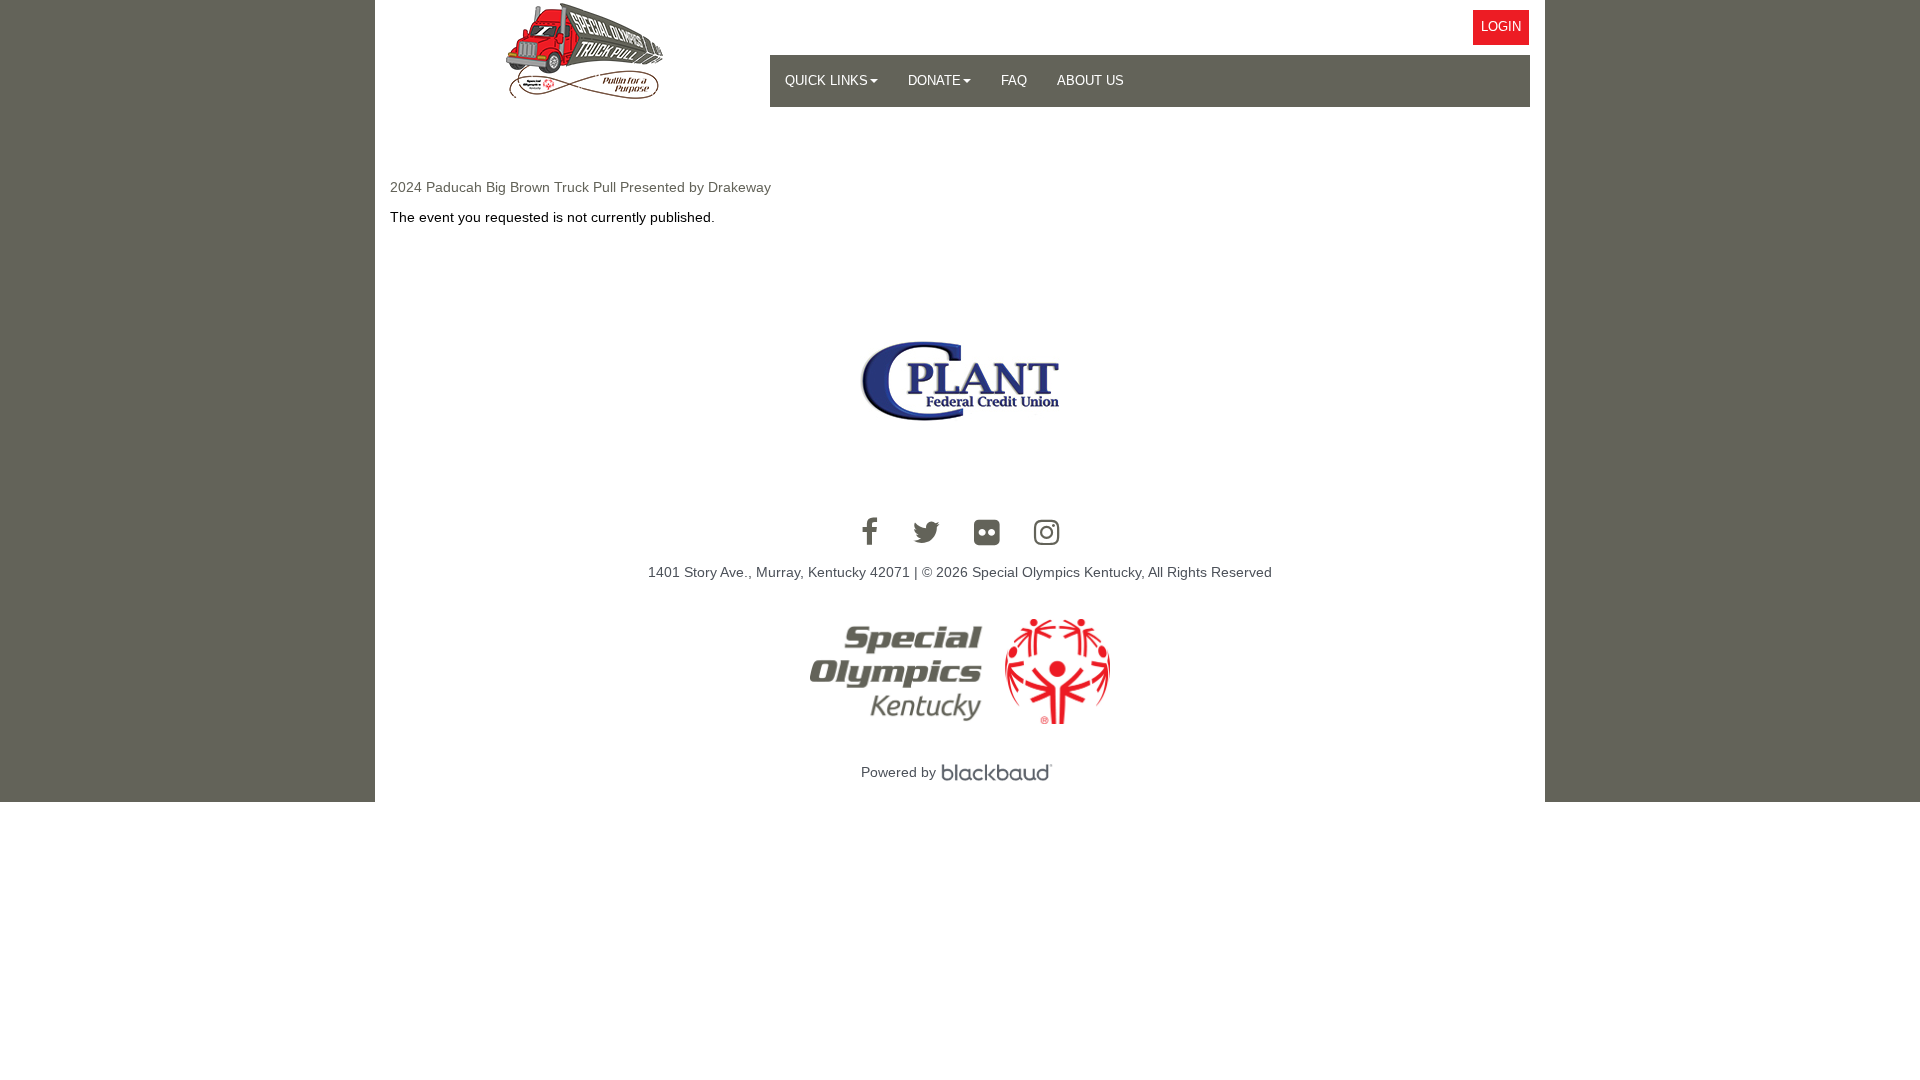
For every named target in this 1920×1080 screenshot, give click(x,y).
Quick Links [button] (826, 80)
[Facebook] (869, 532)
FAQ (1014, 80)
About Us (1090, 80)
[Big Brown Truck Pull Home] (580, 56)
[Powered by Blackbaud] (1000, 772)
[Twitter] (926, 532)
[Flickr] (987, 532)
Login (1501, 26)
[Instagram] (1047, 532)
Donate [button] (934, 80)
